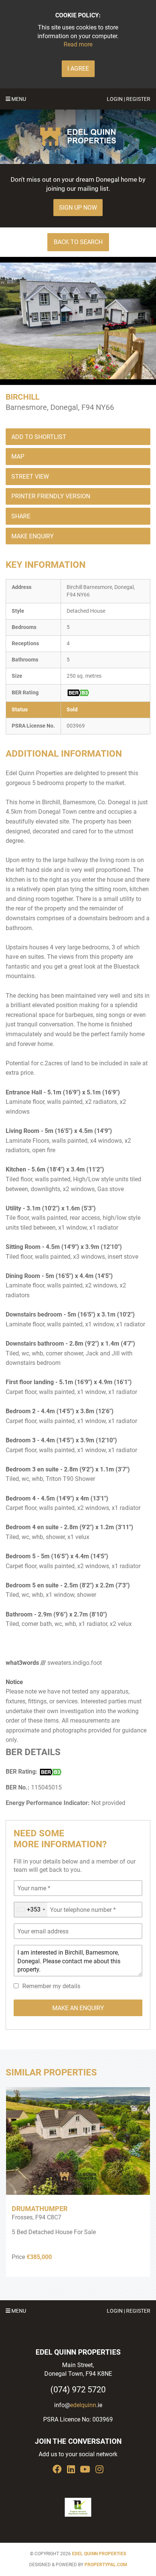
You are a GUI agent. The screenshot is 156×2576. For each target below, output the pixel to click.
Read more (78, 44)
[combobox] (31, 1910)
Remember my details (51, 1986)
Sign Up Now (78, 208)
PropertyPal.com (106, 2565)
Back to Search (78, 242)
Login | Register (129, 99)
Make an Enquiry (78, 2008)
